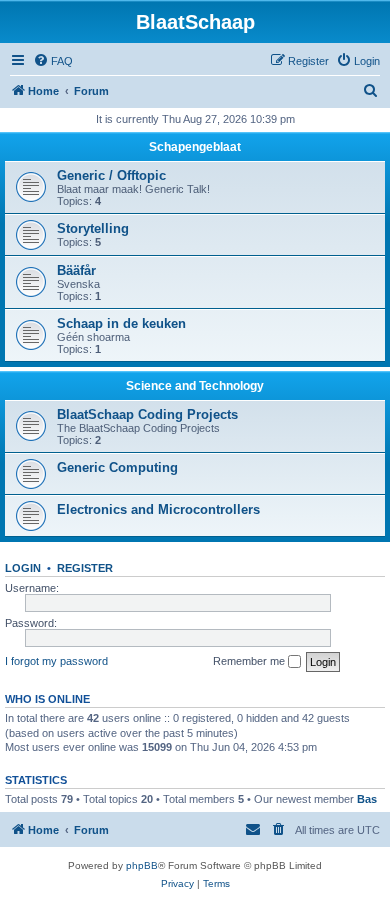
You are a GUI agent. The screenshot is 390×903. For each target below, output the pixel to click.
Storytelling (93, 228)
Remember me (250, 661)
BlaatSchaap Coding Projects (147, 414)
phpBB (142, 865)
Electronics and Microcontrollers (158, 509)
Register (85, 568)
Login (23, 568)
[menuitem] (53, 61)
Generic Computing (117, 467)
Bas (367, 799)
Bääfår (76, 270)
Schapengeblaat (195, 147)
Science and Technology (195, 386)
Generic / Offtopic (111, 175)
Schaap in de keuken (121, 323)
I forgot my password (56, 661)
